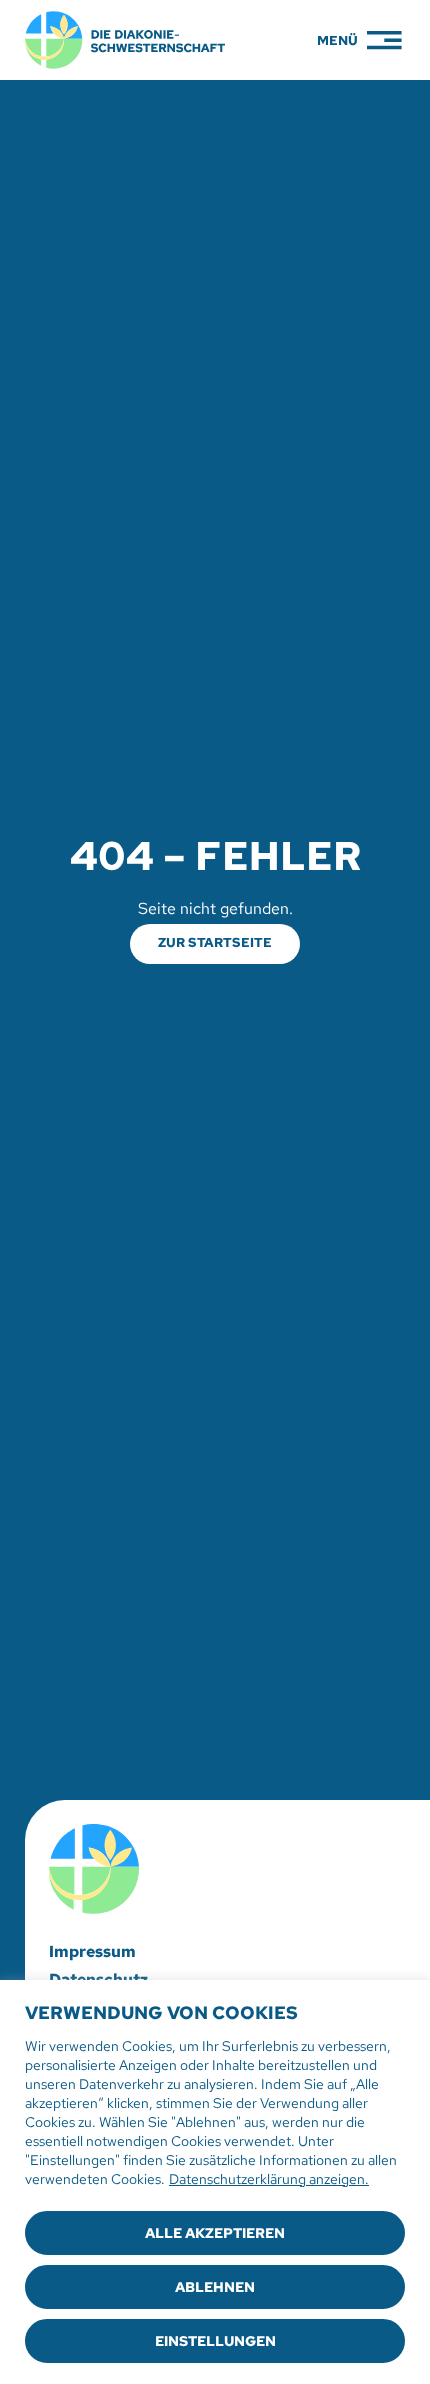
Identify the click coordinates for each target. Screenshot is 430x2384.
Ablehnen (215, 2287)
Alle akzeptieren (215, 2233)
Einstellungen (215, 2341)
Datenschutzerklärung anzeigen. (269, 2179)
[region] (215, 2182)
